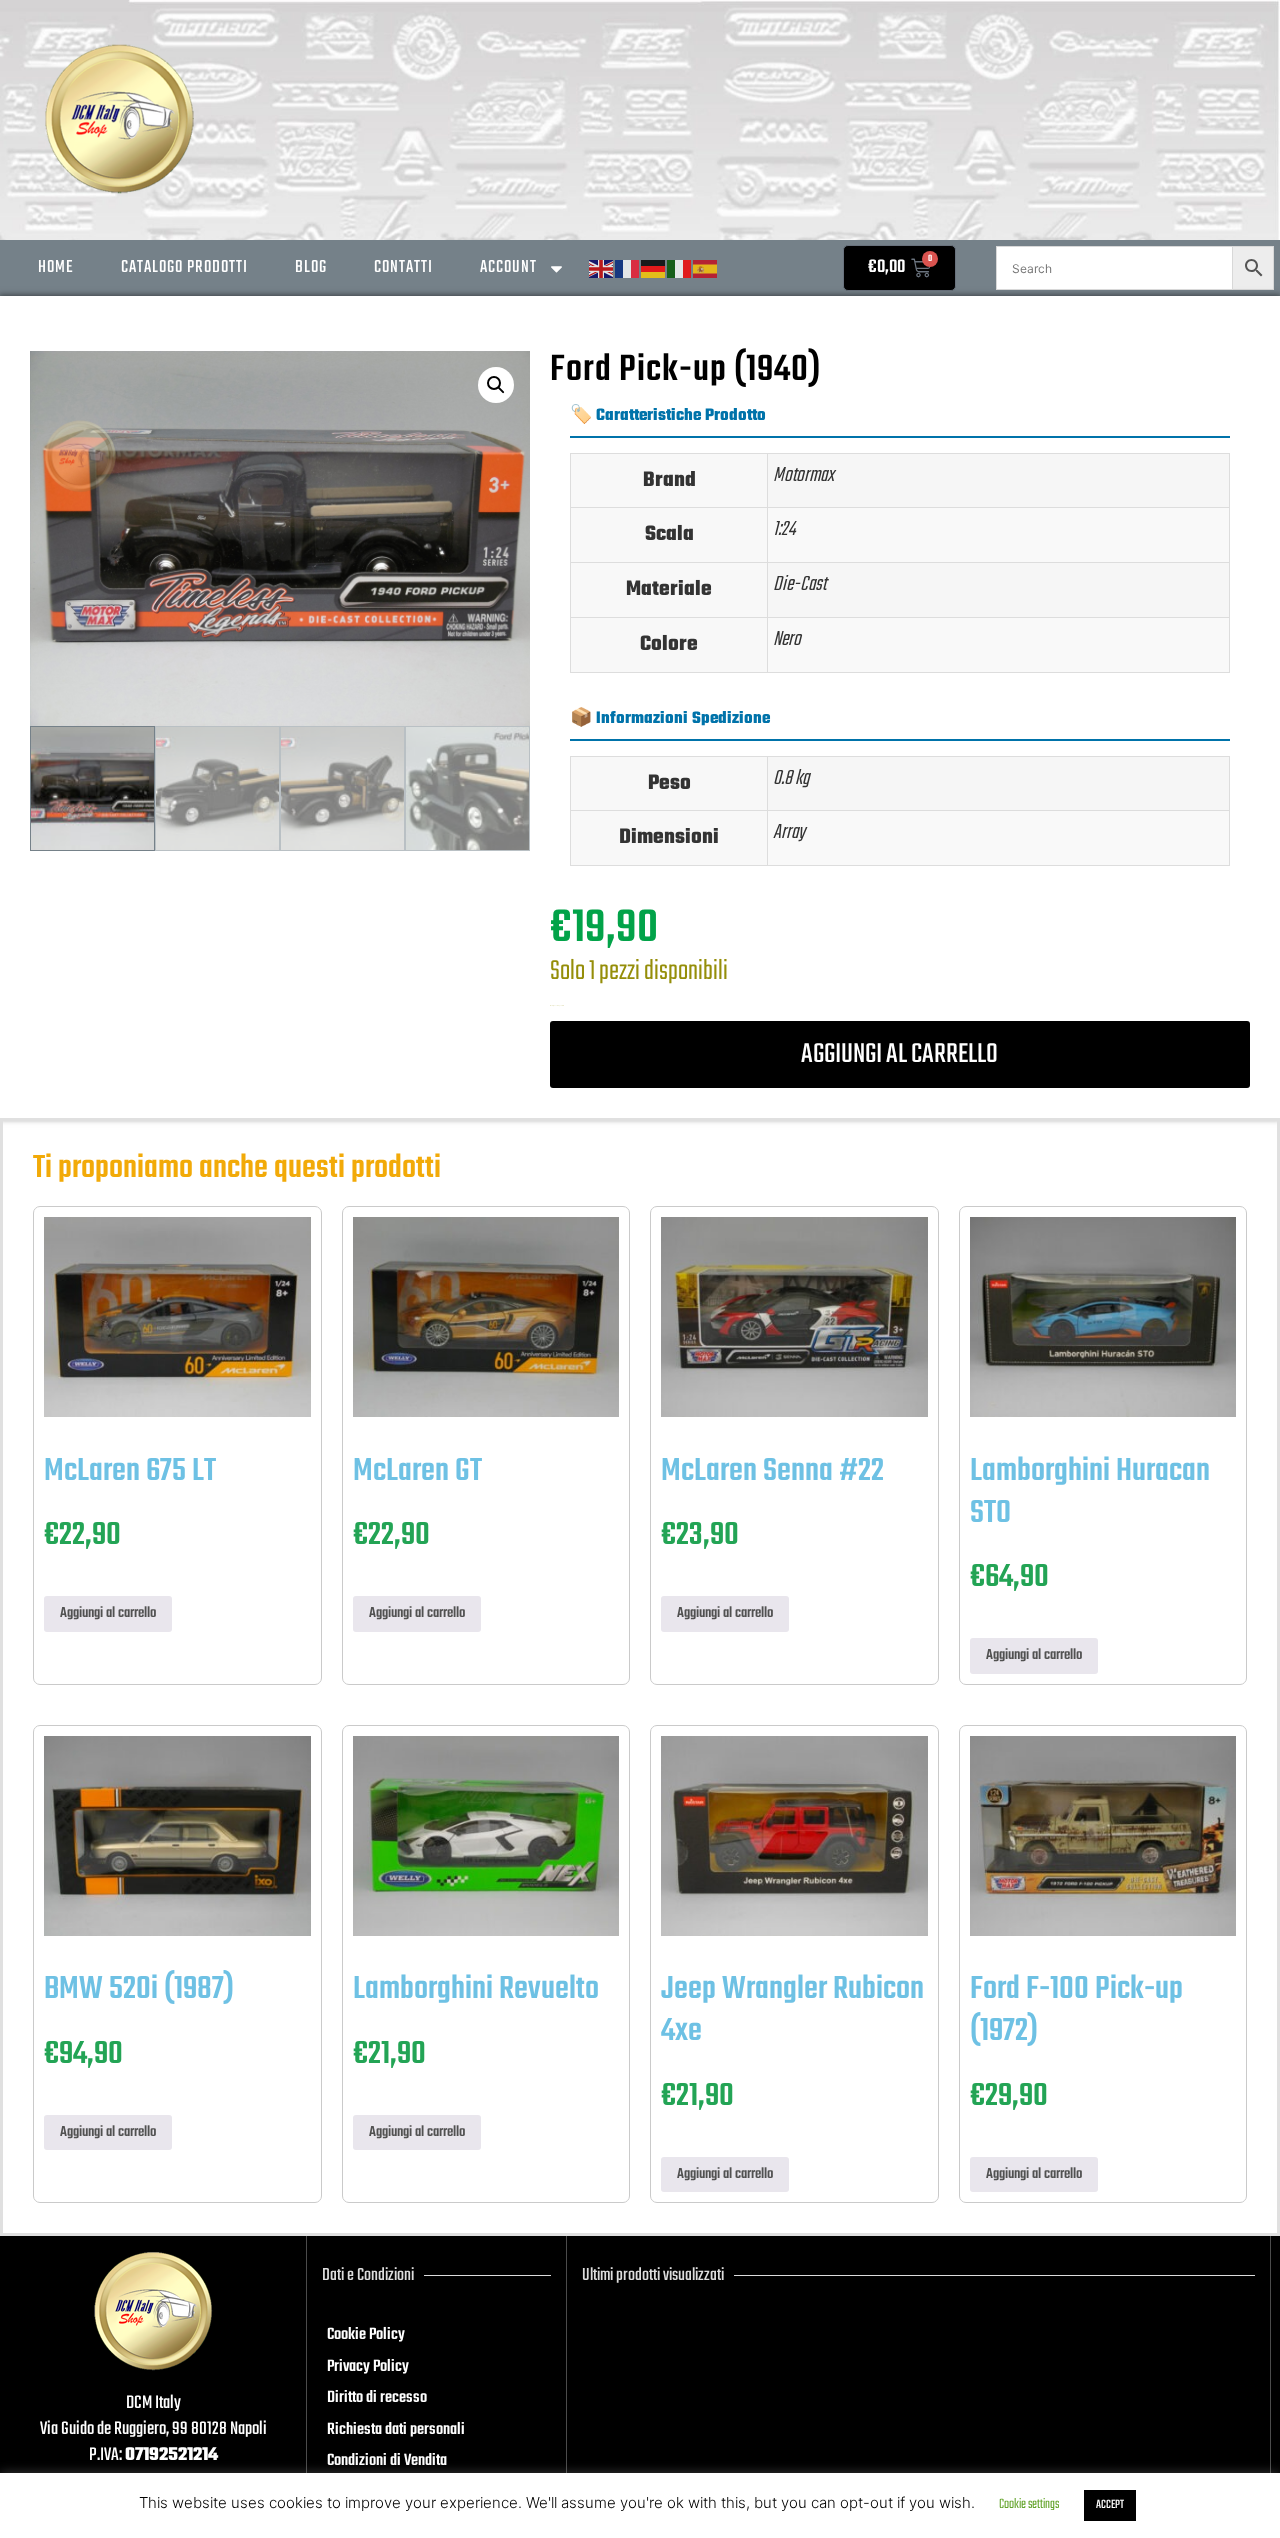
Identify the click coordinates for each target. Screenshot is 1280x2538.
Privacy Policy (368, 2367)
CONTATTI (403, 267)
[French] (628, 269)
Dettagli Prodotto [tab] (665, 337)
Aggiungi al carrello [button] (108, 1613)
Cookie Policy (366, 2335)
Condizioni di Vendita (387, 2461)
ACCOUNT (508, 267)
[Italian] (680, 269)
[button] (496, 385)
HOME (56, 267)
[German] (654, 269)
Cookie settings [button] (1029, 2504)
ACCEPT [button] (1110, 2505)
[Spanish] (706, 269)
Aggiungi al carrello (899, 1054)
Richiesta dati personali (396, 2430)
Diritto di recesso (377, 2398)
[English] (602, 269)
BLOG (311, 267)
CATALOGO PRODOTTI (184, 267)
